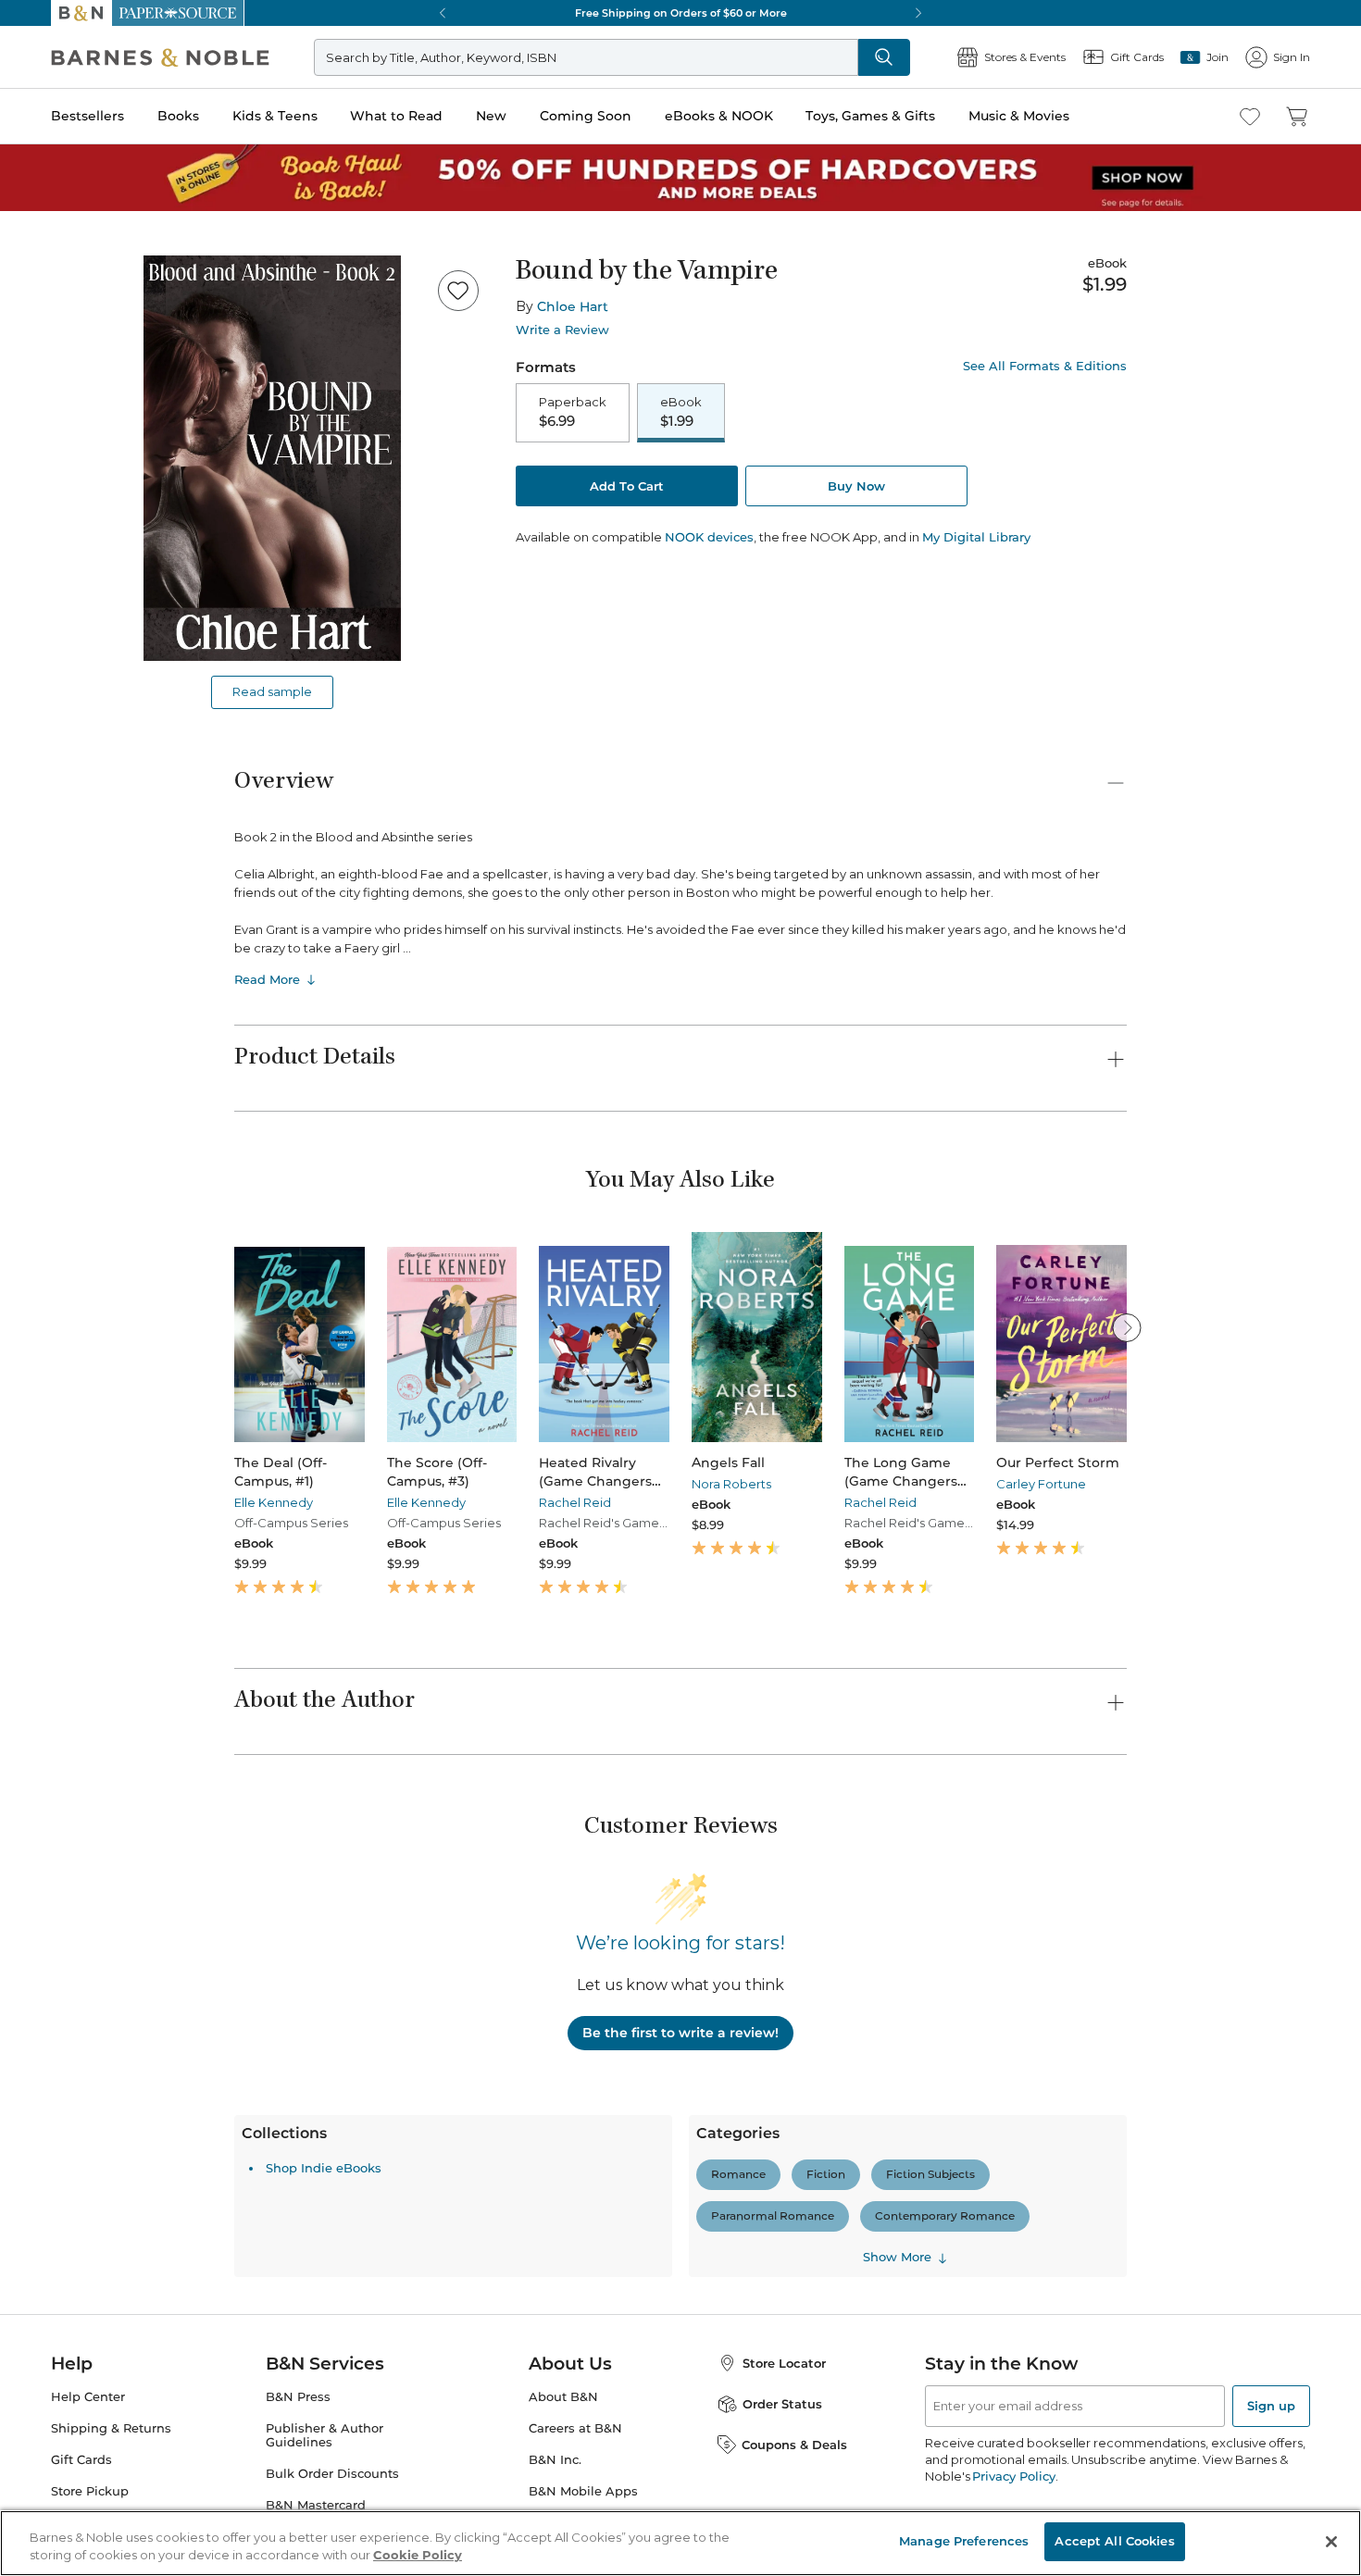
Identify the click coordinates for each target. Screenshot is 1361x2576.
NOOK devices (709, 537)
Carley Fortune (1041, 1484)
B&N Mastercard (316, 2505)
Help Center (88, 2397)
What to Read (396, 116)
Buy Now (856, 486)
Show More (897, 2258)
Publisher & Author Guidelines (325, 2435)
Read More (267, 979)
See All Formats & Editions (1045, 366)
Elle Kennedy (274, 1502)
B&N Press (298, 2397)
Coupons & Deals (794, 2445)
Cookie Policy (418, 2556)
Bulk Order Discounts (332, 2474)
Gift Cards (81, 2460)
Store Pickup (90, 2491)
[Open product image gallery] (272, 458)
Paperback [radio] (573, 412)
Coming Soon (586, 116)
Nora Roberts (731, 1484)
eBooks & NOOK (719, 116)
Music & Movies (1019, 116)
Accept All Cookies (1114, 2541)
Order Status (782, 2404)
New (491, 116)
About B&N (563, 2397)
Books (178, 116)
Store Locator (784, 2363)
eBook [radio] (681, 412)
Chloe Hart (573, 306)
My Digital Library (976, 537)
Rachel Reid (575, 1502)
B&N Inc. (555, 2460)
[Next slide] (1127, 1327)
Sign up (1271, 2406)
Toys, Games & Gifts (870, 116)
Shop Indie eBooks (324, 2168)
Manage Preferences (964, 2541)
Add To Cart (627, 486)
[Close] (1331, 2542)
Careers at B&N (575, 2428)
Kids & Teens (275, 116)
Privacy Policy (1013, 2476)
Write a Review (562, 330)
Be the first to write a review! (680, 2033)
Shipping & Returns (111, 2428)
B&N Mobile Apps (583, 2491)
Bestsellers (87, 116)
